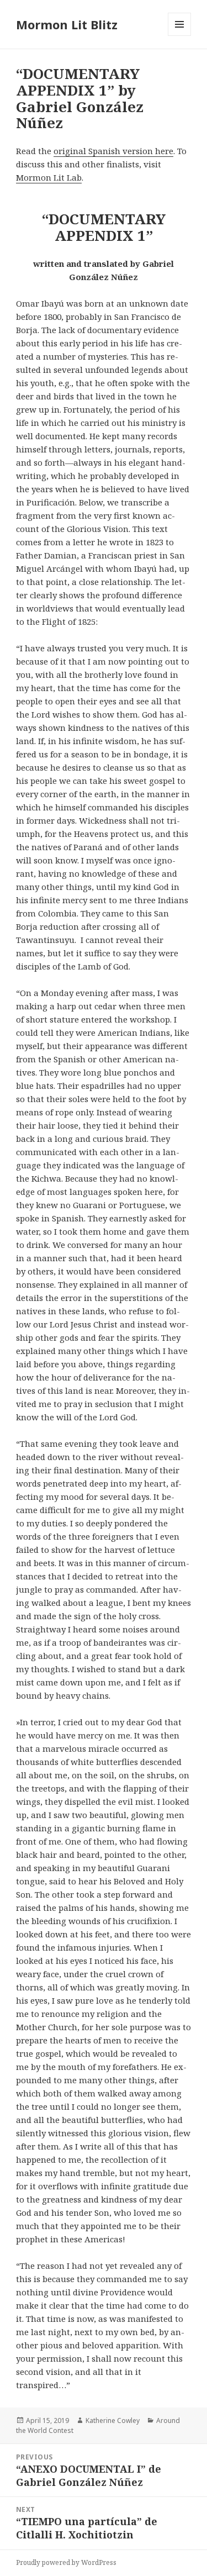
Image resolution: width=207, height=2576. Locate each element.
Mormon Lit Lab (49, 177)
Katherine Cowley (113, 2420)
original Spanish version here (113, 151)
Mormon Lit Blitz (67, 24)
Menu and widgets (180, 36)
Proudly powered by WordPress (66, 2562)
